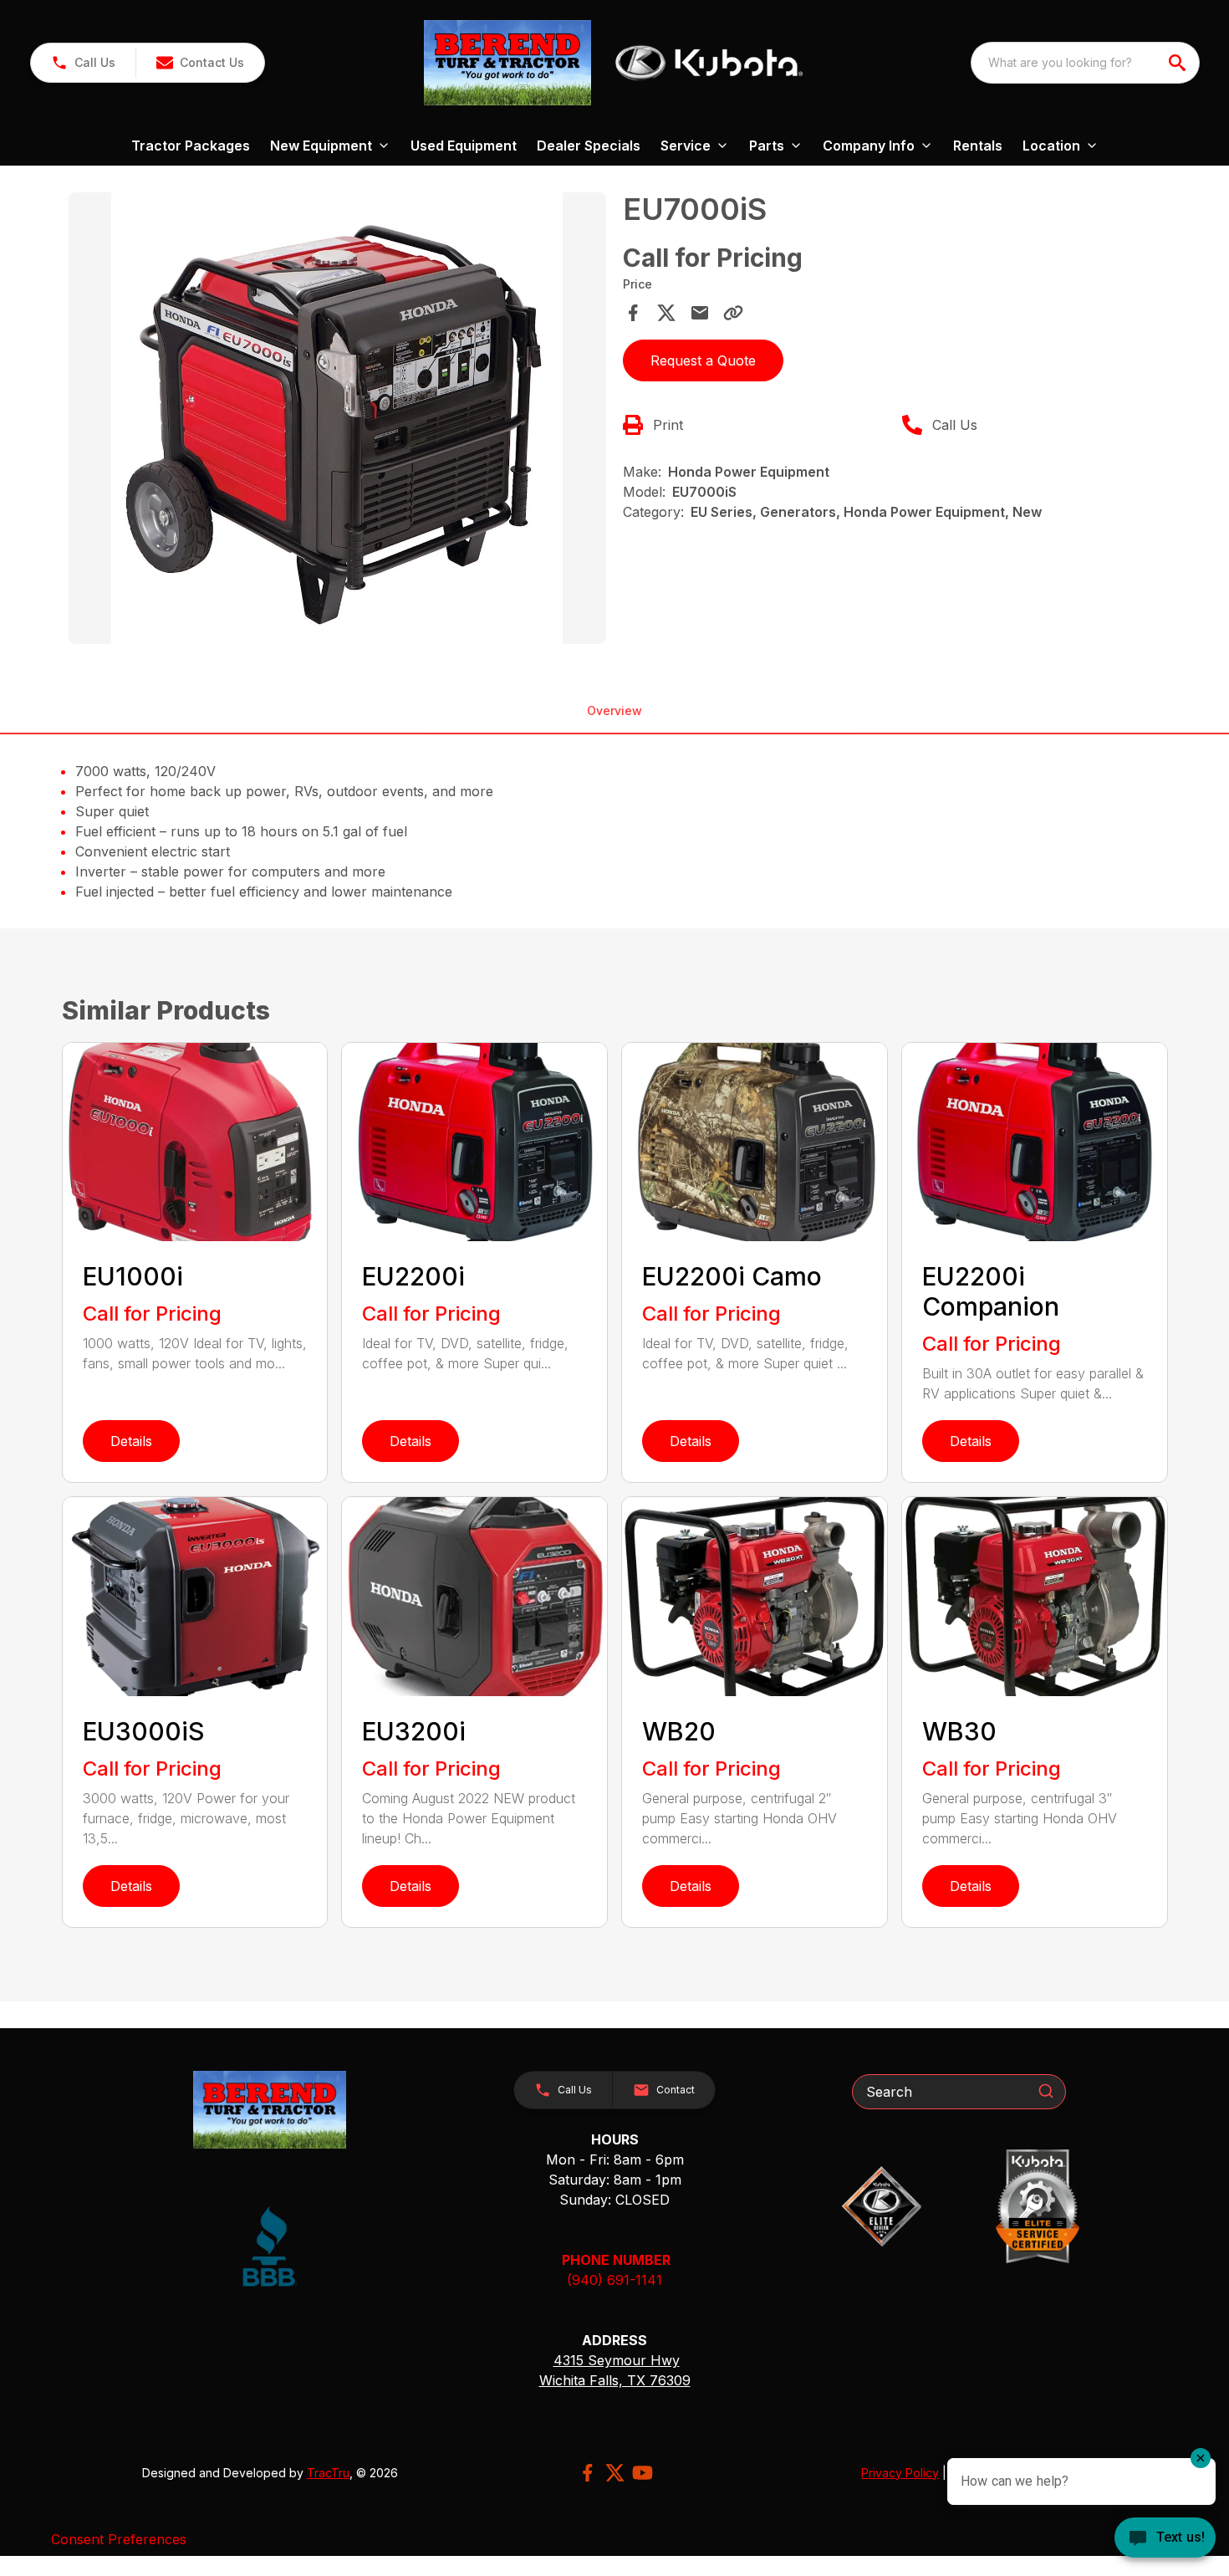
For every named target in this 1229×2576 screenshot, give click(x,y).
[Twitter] (615, 2473)
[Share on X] (666, 313)
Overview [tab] (614, 710)
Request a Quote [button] (703, 360)
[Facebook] (587, 2473)
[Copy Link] (733, 313)
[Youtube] (643, 2473)
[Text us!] (1165, 2539)
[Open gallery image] (338, 418)
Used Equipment (464, 146)
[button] (83, 63)
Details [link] (131, 1441)
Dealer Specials (589, 146)
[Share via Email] (700, 313)
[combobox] (1085, 63)
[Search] (1046, 2091)
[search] (1179, 63)
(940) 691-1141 (614, 2280)
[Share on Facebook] (633, 313)
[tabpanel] (338, 421)
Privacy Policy (900, 2473)
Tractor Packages (191, 146)
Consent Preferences (119, 2539)
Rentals (978, 146)
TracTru (328, 2473)
